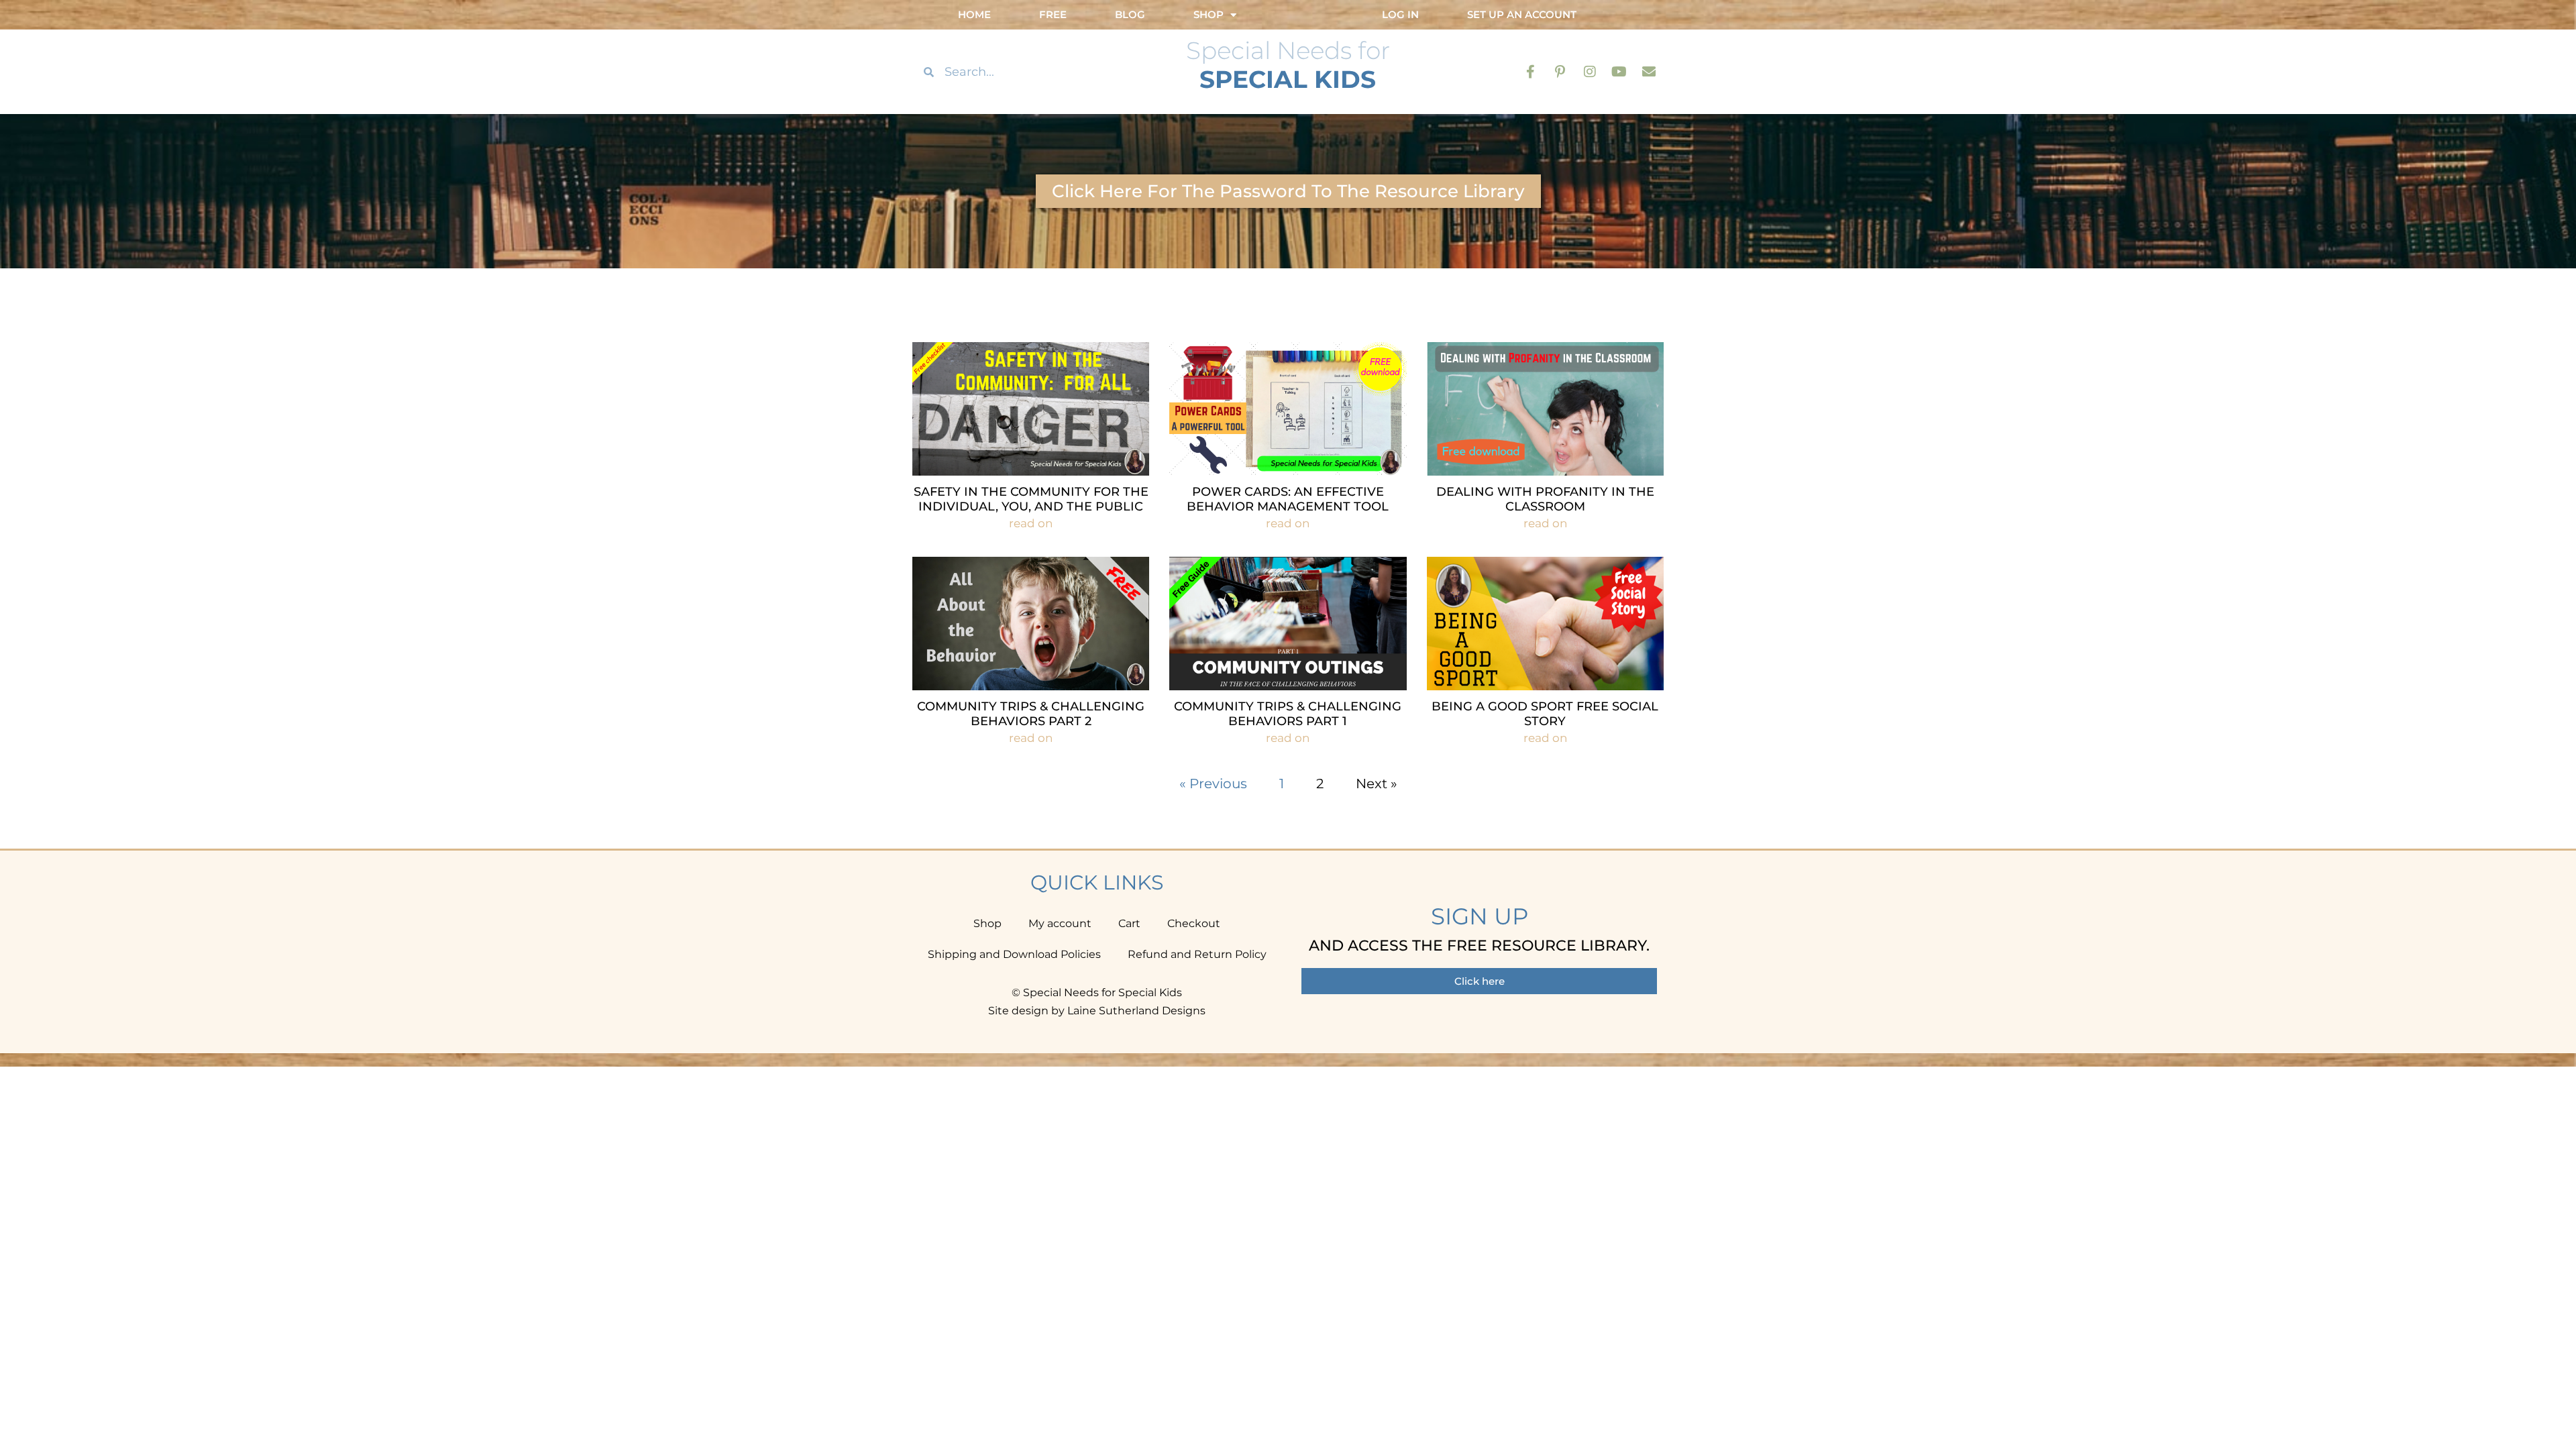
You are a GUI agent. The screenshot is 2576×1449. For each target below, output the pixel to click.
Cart (1129, 923)
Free (1053, 14)
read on (1031, 523)
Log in (1400, 14)
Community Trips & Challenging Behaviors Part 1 (1288, 714)
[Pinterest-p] (1560, 72)
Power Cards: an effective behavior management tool (1288, 499)
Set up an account (1522, 14)
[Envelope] (1649, 72)
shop (1209, 14)
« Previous (1213, 784)
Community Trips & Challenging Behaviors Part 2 (1031, 714)
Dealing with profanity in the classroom (1545, 499)
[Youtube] (1619, 72)
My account (1060, 923)
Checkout (1194, 923)
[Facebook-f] (1531, 72)
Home (974, 14)
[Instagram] (1590, 72)
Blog (1130, 14)
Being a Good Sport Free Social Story (1545, 714)
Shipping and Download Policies (1014, 954)
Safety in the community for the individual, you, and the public (1031, 499)
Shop (987, 923)
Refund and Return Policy (1197, 954)
